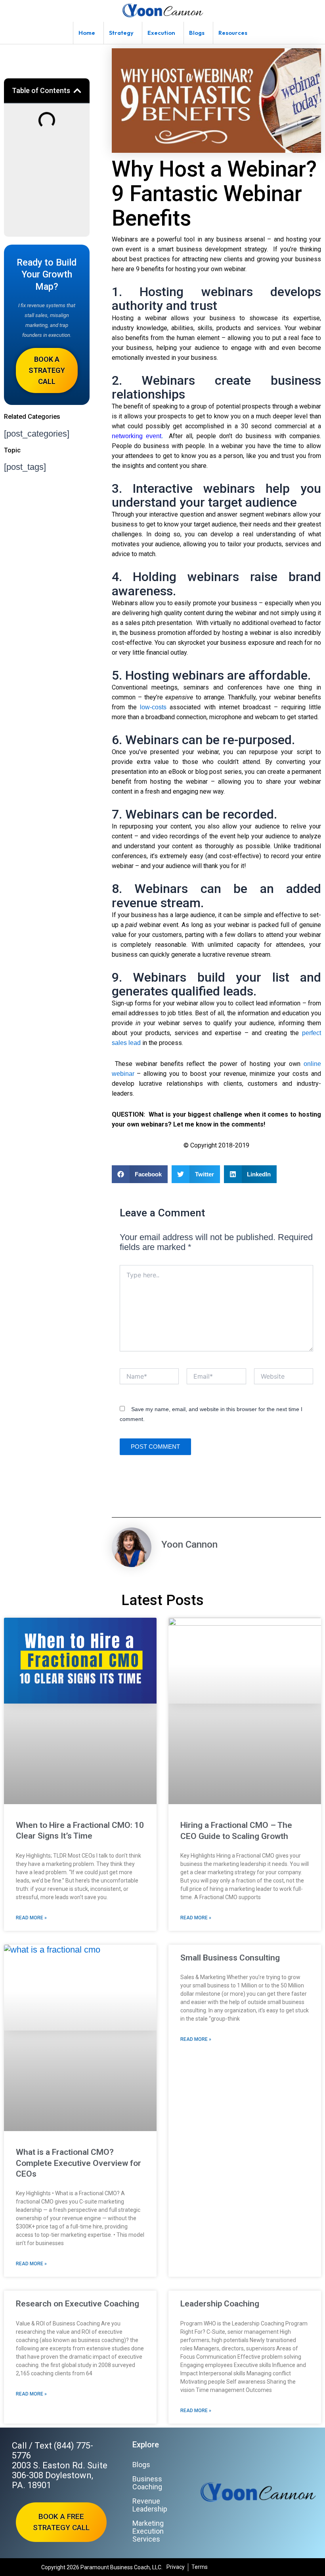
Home (87, 33)
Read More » (31, 1918)
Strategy (121, 33)
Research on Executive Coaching (77, 2304)
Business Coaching (147, 2483)
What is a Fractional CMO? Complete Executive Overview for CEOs (78, 2163)
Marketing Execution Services (148, 2531)
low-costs (153, 707)
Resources (233, 33)
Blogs (197, 33)
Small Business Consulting (230, 1958)
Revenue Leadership (150, 2505)
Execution (161, 33)
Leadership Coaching (220, 2304)
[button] (77, 91)
